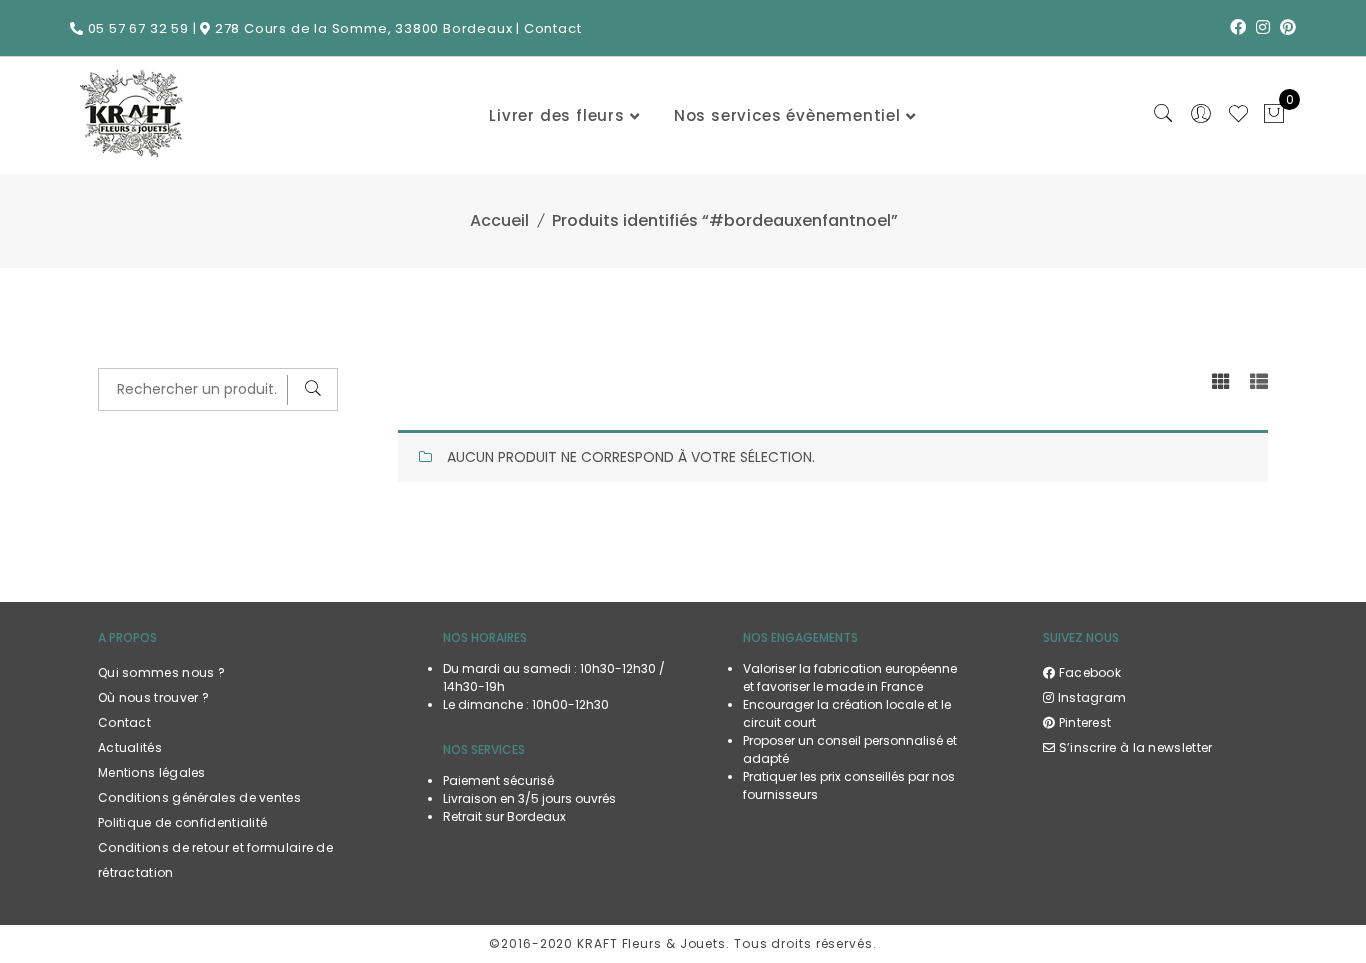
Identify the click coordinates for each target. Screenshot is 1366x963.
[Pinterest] (1288, 27)
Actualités (130, 747)
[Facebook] (1238, 27)
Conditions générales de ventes (199, 797)
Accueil (499, 220)
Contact (553, 28)
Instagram (1090, 697)
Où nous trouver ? (153, 697)
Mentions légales (152, 772)
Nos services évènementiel (787, 115)
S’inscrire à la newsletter (1133, 747)
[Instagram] (1263, 27)
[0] (1274, 116)
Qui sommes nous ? (161, 672)
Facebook (1088, 672)
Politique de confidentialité (182, 822)
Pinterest (1083, 722)
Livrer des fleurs (557, 115)
